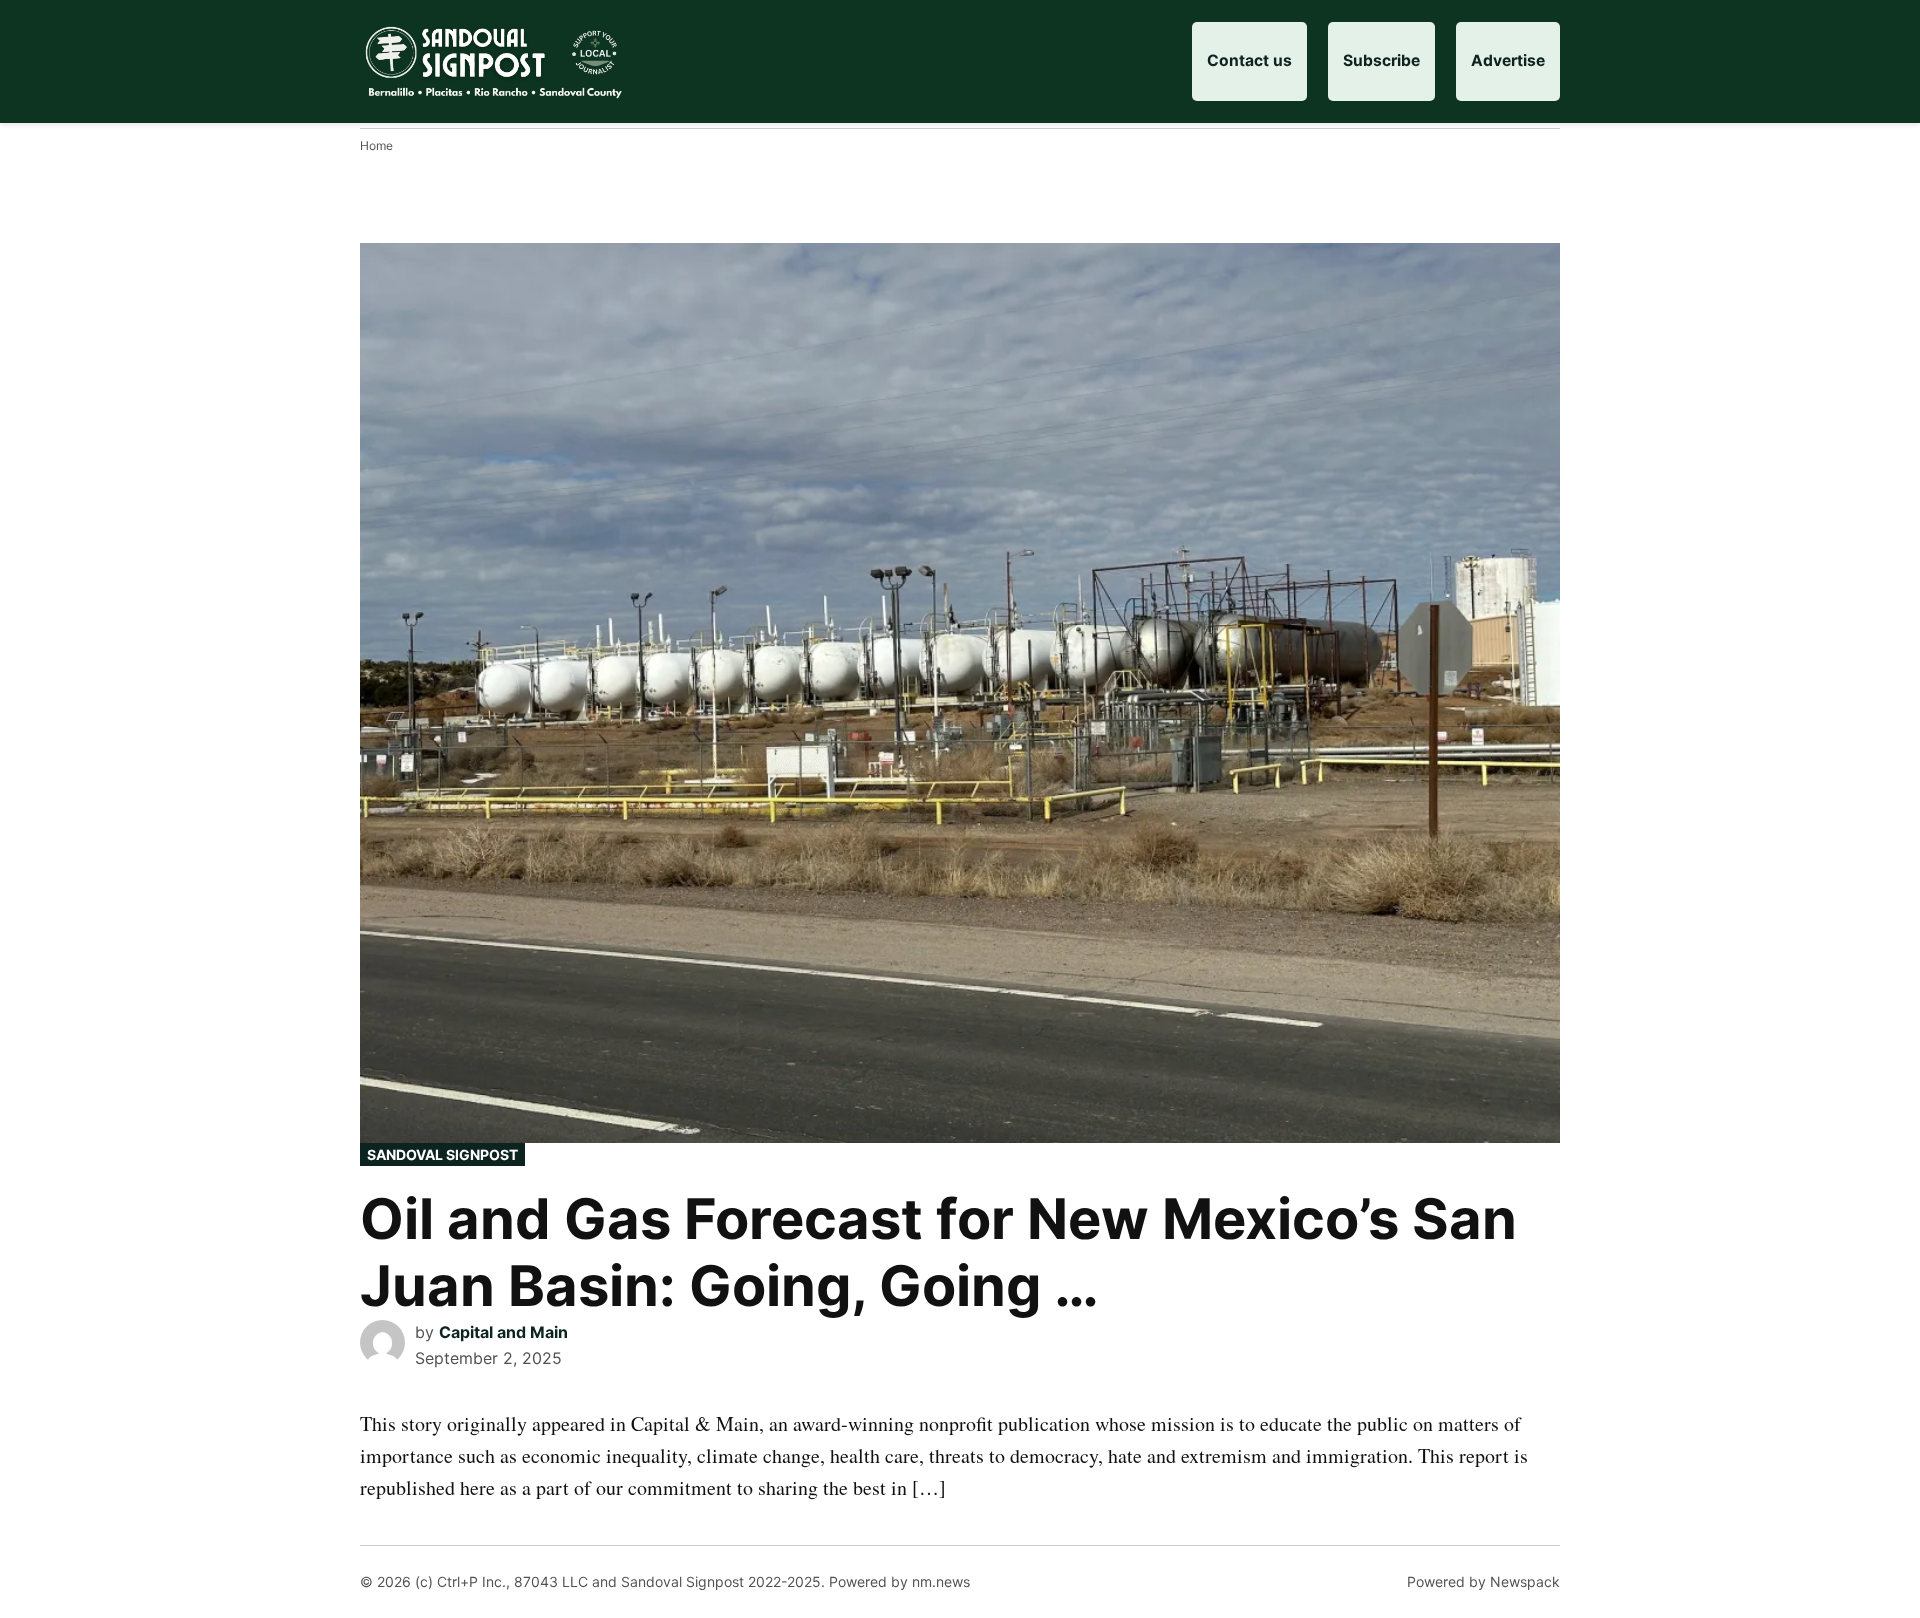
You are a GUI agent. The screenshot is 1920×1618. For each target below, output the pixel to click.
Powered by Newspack (1483, 1581)
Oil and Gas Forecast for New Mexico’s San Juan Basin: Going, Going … (938, 1252)
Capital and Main (503, 1332)
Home (376, 145)
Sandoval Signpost (442, 1154)
